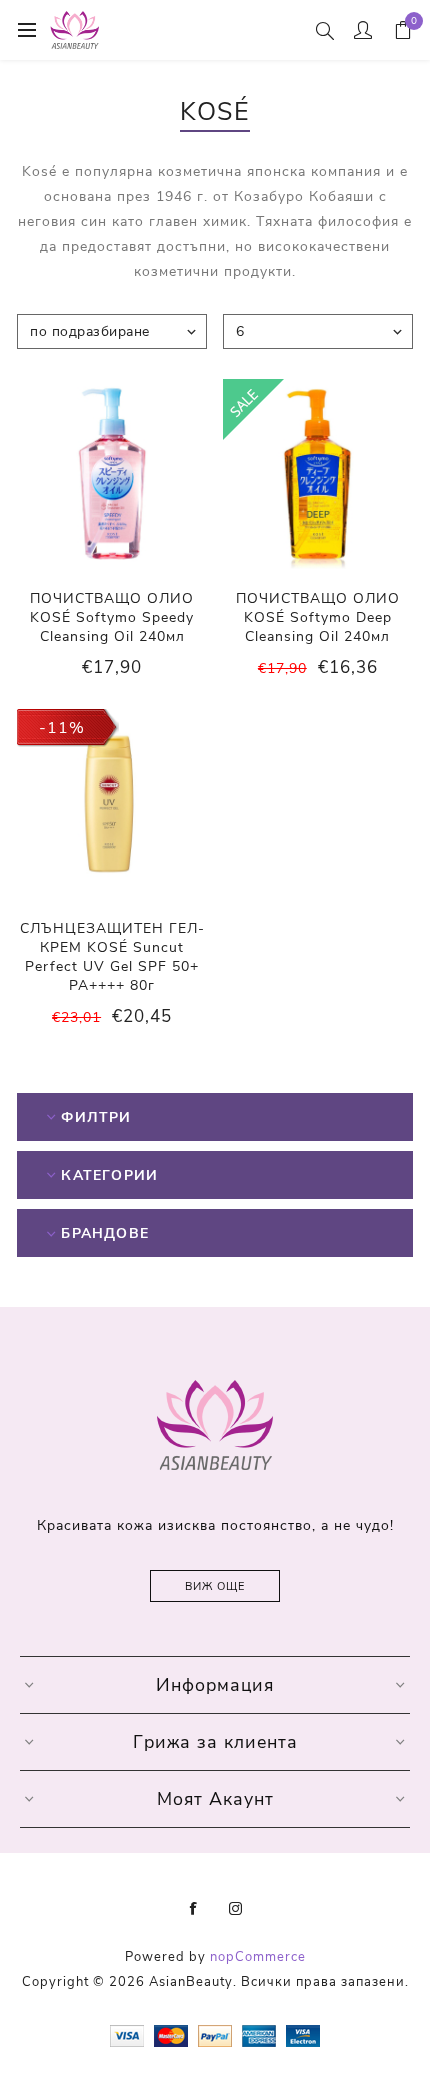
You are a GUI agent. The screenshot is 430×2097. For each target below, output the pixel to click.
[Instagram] (236, 1909)
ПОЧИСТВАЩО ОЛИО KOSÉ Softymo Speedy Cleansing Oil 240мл (112, 617)
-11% (62, 728)
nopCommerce (258, 1957)
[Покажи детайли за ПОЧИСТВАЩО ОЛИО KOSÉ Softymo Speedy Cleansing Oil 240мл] (112, 474)
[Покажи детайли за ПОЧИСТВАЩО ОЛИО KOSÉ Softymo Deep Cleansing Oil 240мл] (318, 474)
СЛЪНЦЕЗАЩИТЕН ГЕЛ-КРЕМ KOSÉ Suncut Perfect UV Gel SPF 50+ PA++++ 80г (112, 957)
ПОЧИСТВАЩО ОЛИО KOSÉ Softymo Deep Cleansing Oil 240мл (318, 617)
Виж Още (215, 1586)
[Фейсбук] (194, 1909)
